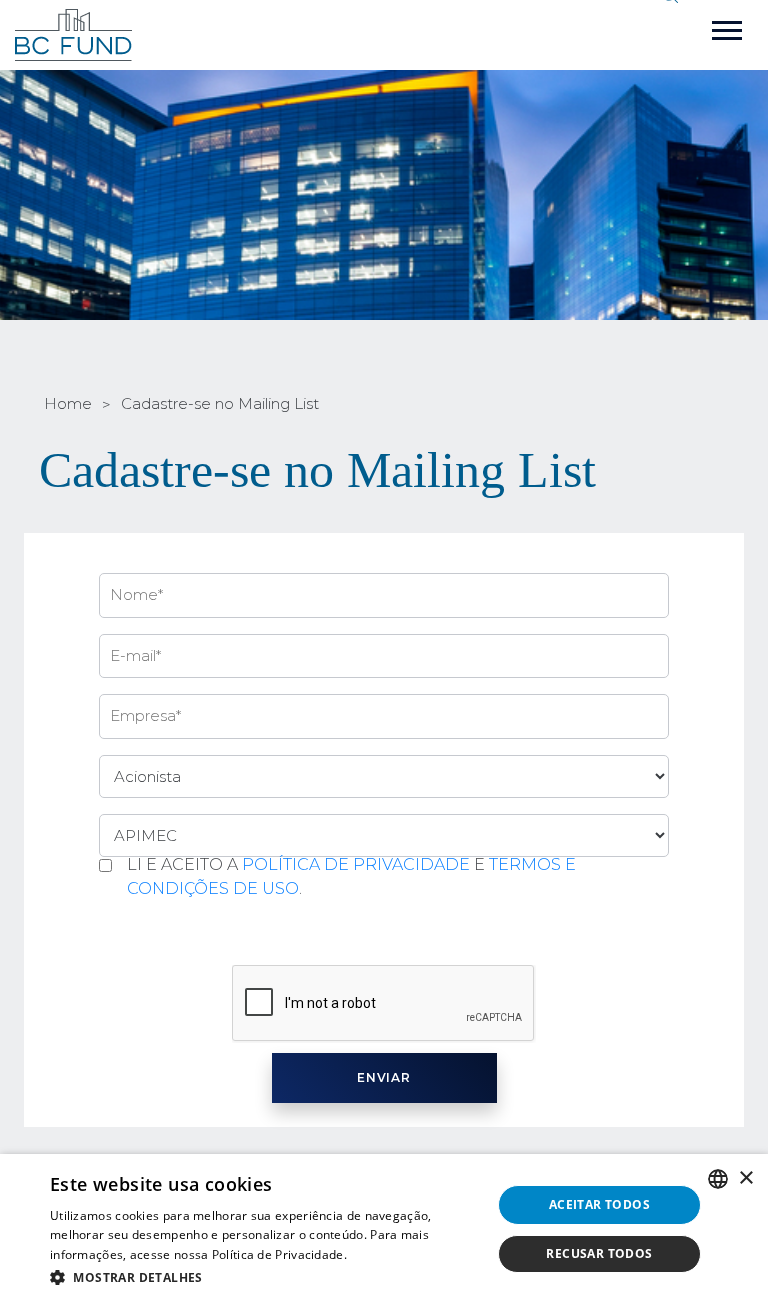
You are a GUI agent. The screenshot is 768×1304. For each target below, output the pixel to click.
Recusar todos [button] (599, 1253)
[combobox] (718, 1179)
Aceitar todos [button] (599, 1204)
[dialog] (384, 1229)
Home (68, 403)
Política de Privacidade (356, 864)
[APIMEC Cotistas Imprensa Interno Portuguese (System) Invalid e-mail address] (384, 835)
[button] (264, 1277)
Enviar (384, 1077)
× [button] (745, 1178)
